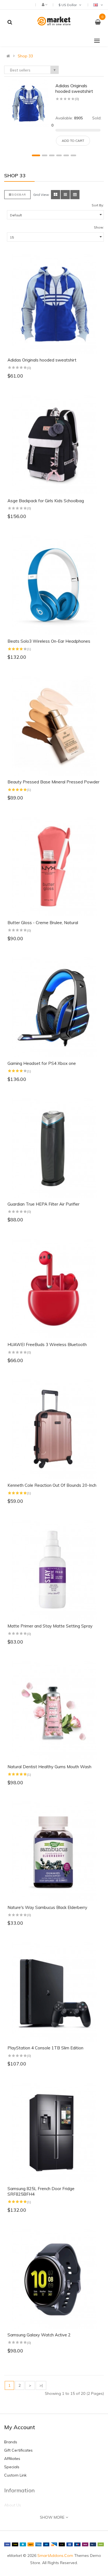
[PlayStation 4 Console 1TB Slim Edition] (54, 1992)
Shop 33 (25, 56)
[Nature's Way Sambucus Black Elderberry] (54, 1851)
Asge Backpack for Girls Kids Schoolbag (46, 501)
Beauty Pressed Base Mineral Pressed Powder (53, 782)
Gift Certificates (18, 2450)
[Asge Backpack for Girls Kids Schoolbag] (54, 445)
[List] (65, 195)
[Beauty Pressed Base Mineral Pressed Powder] (54, 726)
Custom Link (15, 2475)
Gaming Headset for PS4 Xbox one (42, 1063)
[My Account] (44, 4)
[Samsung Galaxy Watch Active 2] (54, 2279)
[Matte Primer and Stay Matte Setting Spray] (54, 1570)
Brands (11, 2442)
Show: (99, 227)
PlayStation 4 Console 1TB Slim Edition (45, 2048)
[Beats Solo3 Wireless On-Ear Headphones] (54, 585)
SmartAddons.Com (55, 2556)
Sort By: (98, 205)
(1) (29, 649)
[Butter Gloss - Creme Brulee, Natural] (54, 867)
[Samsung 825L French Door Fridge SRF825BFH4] (54, 2132)
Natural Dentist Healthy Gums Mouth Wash (49, 1767)
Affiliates (12, 2459)
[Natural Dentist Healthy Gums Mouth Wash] (54, 1711)
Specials (12, 2467)
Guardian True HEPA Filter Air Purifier (43, 1204)
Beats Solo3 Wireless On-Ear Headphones (49, 641)
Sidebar (19, 195)
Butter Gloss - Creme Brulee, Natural (43, 923)
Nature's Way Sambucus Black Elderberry (47, 1907)
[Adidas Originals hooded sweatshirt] (28, 103)
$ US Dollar (68, 5)
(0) (77, 99)
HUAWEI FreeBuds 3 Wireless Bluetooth (47, 1345)
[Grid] (56, 195)
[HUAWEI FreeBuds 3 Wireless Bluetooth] (54, 1288)
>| (41, 2385)
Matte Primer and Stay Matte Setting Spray (50, 1626)
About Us (13, 2505)
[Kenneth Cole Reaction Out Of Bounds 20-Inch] (54, 1429)
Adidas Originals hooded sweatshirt (74, 88)
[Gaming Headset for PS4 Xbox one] (54, 1007)
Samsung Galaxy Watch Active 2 (39, 2335)
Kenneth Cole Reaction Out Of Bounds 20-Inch (52, 1485)
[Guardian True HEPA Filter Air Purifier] (54, 1148)
